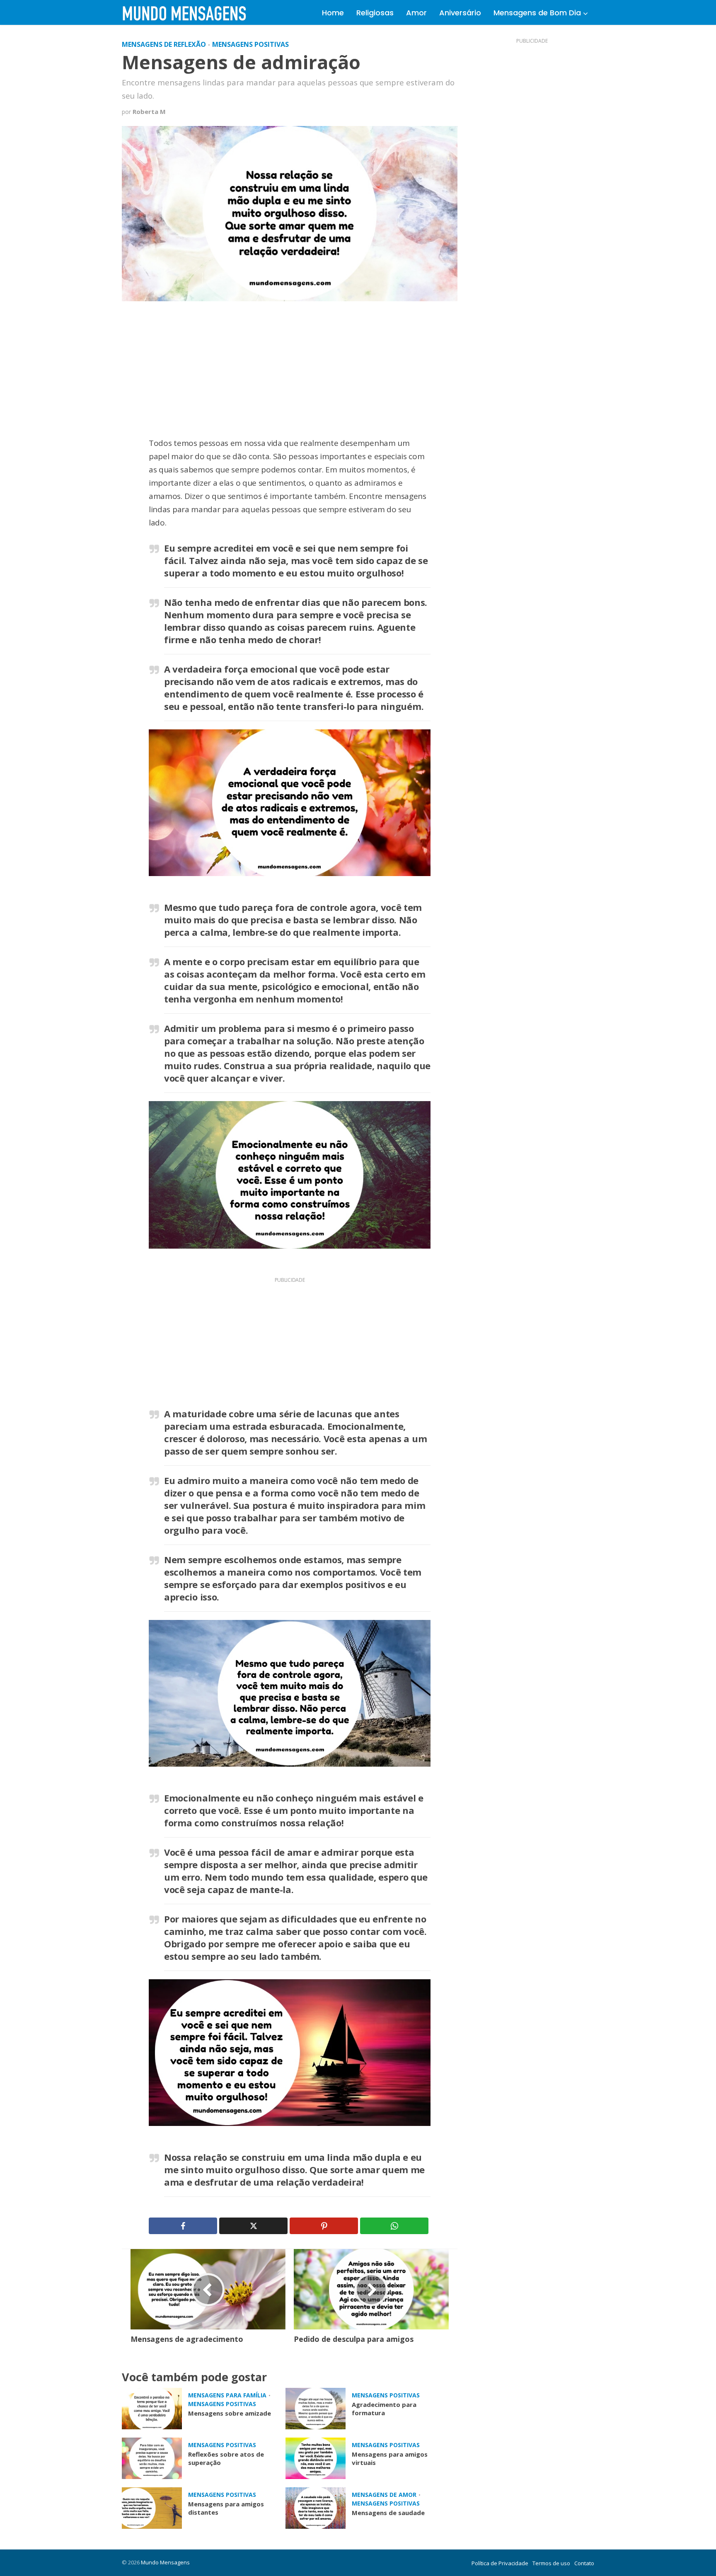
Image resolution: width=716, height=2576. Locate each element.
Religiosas (375, 13)
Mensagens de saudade (388, 2513)
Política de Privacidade (500, 2563)
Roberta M (149, 112)
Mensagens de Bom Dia (537, 13)
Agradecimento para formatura (384, 2409)
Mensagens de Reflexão (164, 44)
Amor (416, 13)
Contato (584, 2563)
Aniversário (460, 13)
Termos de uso (551, 2563)
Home (333, 13)
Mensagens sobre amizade (230, 2413)
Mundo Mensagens (165, 2562)
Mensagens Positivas (250, 44)
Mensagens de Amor (384, 2495)
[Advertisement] (290, 375)
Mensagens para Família (227, 2395)
